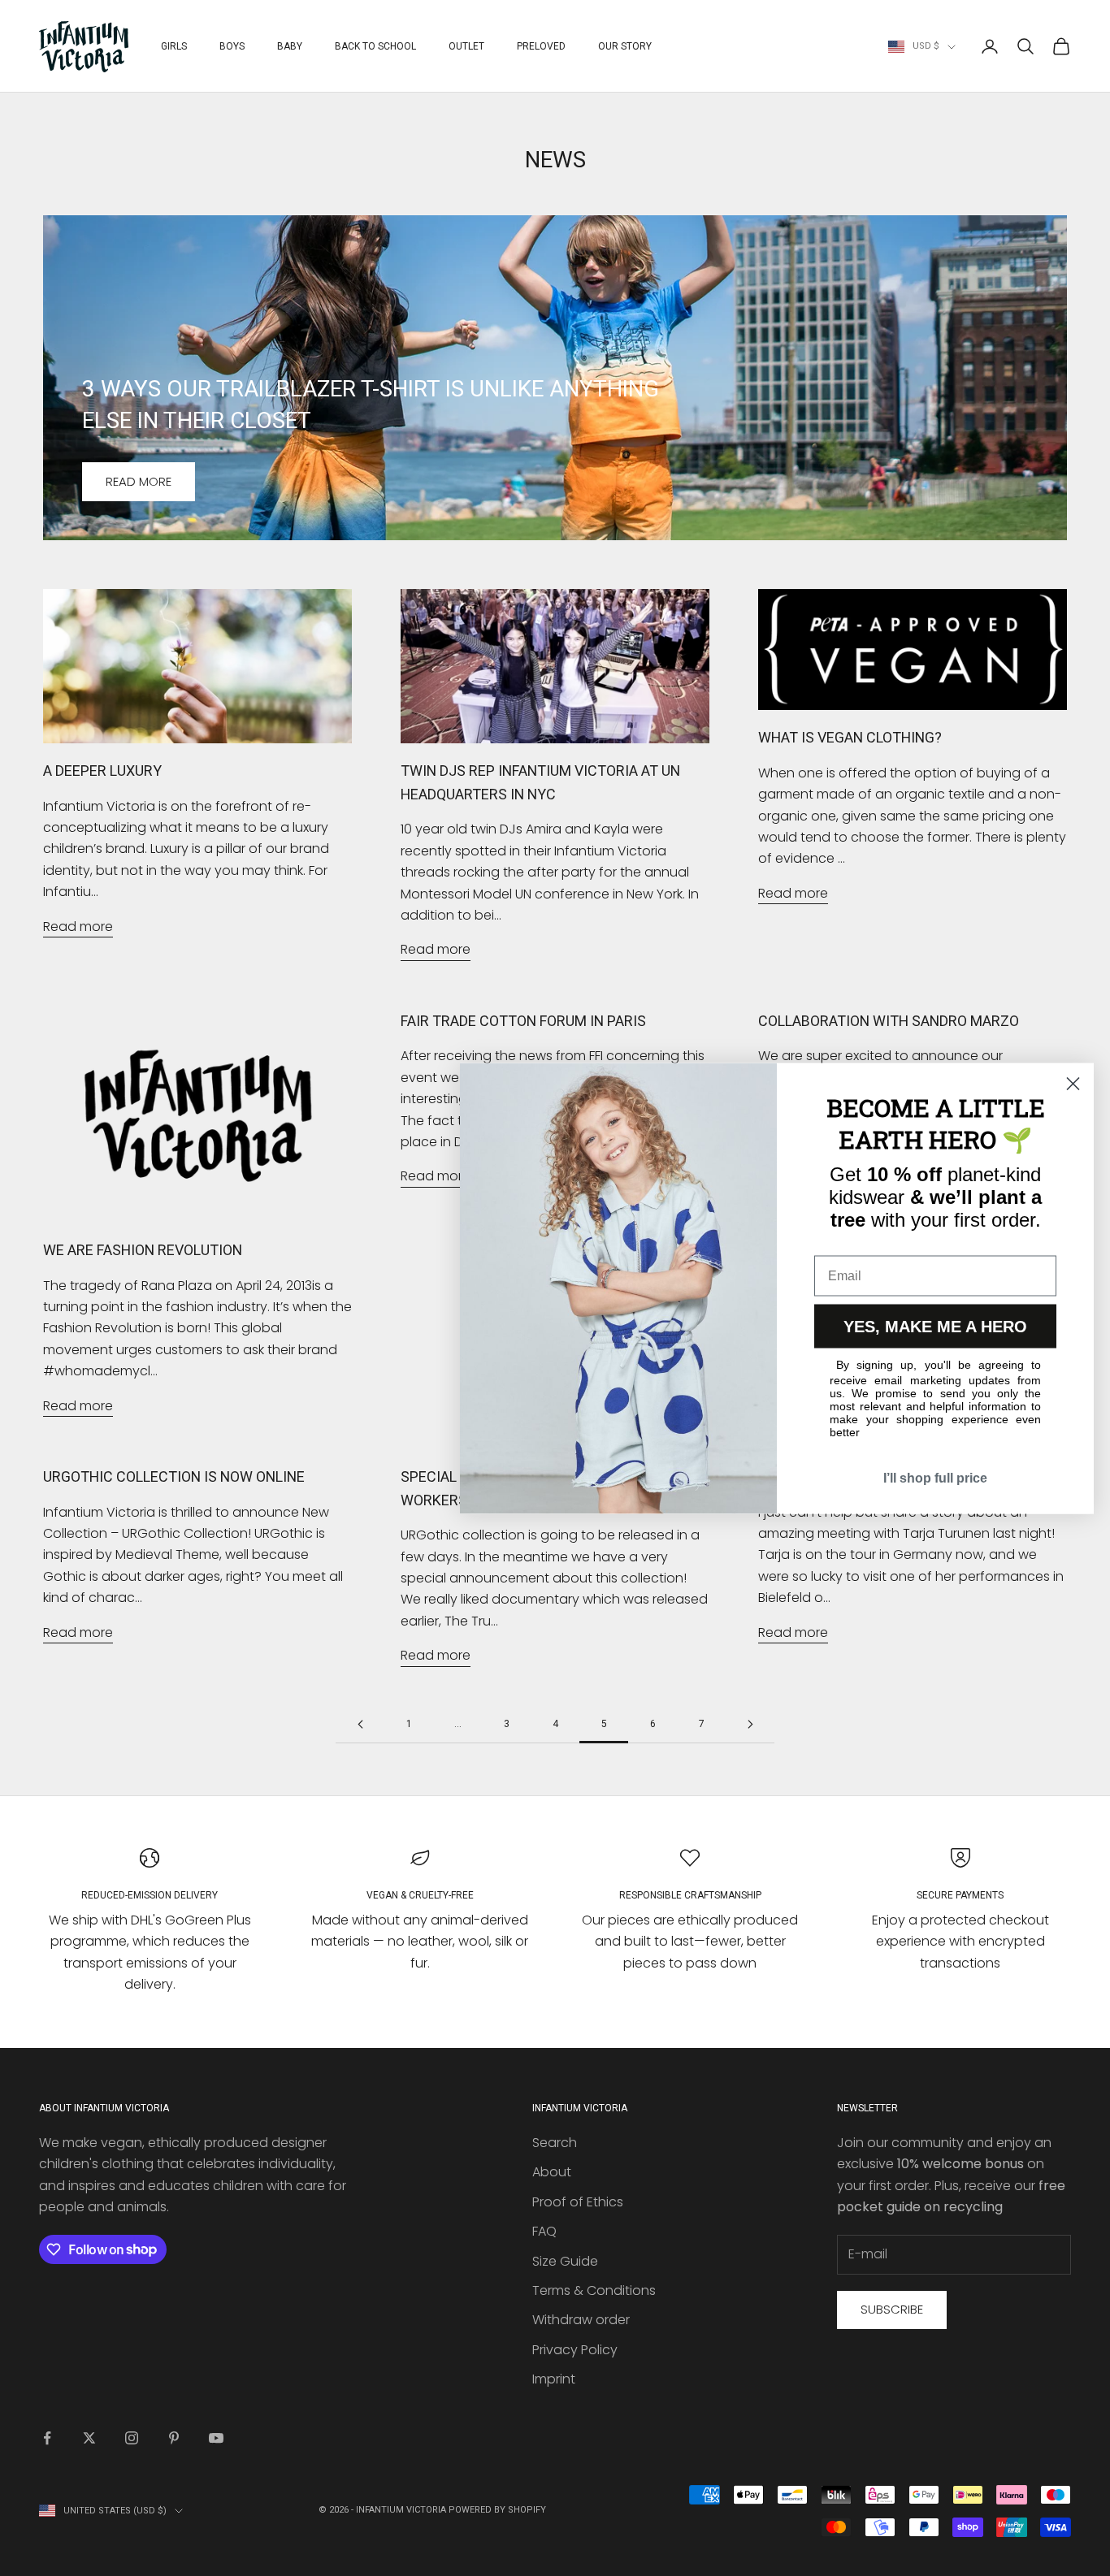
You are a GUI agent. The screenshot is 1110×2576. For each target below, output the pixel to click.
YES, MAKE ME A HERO (935, 1326)
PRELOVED (541, 46)
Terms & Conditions (594, 2290)
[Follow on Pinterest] (174, 2438)
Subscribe (892, 2309)
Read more (139, 481)
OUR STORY (625, 46)
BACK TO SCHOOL (375, 46)
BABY (290, 46)
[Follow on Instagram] (132, 2438)
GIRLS (174, 46)
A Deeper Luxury (102, 771)
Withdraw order (581, 2320)
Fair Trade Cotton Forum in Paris (523, 1021)
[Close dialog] (1073, 1083)
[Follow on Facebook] (47, 2438)
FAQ (544, 2231)
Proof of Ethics (578, 2202)
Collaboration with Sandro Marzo (889, 1021)
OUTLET (466, 46)
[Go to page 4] (360, 1724)
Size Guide (565, 2261)
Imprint (554, 2379)
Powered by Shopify (497, 2510)
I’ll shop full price (935, 1477)
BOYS (232, 46)
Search (555, 2143)
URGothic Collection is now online (174, 1476)
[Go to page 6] (750, 1724)
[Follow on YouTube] (216, 2438)
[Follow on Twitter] (89, 2438)
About (552, 2172)
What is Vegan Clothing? (850, 737)
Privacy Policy (575, 2350)
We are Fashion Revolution (143, 1250)
